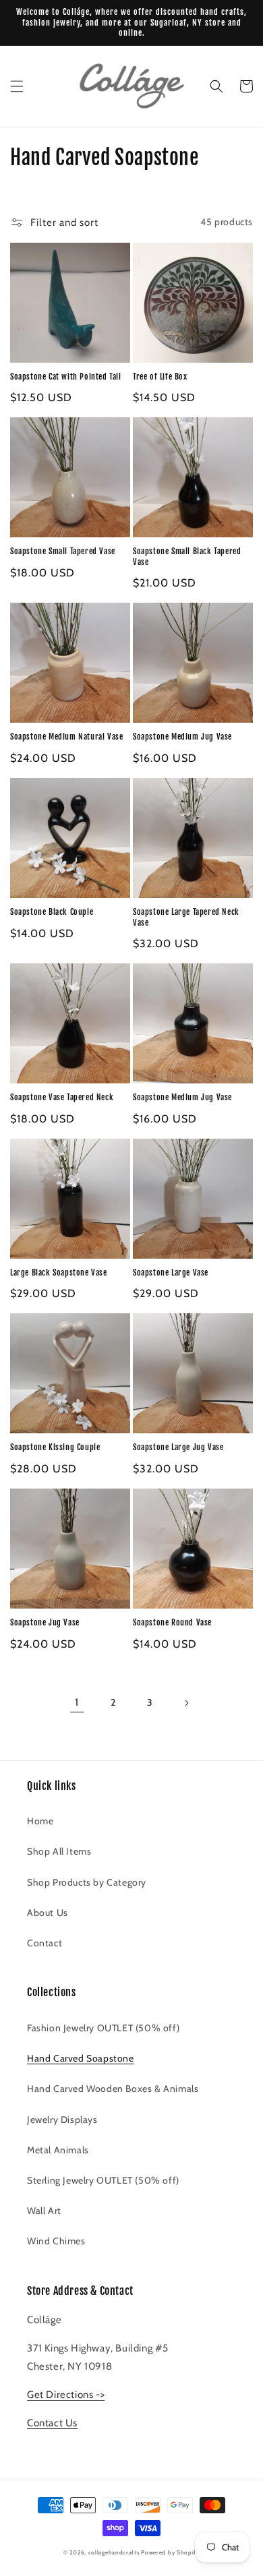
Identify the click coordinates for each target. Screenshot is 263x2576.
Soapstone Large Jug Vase (178, 1447)
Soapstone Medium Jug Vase (182, 737)
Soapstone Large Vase (171, 1272)
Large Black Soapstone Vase (59, 1272)
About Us (48, 1913)
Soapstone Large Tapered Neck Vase (186, 917)
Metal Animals (58, 2150)
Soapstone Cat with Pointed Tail (66, 377)
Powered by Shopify (170, 2552)
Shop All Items (59, 1851)
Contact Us (52, 2423)
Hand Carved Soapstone (81, 2058)
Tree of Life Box (160, 377)
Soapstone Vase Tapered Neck (62, 1097)
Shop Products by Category (87, 1882)
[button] (17, 86)
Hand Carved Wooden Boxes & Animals (113, 2089)
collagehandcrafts (114, 2552)
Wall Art (44, 2211)
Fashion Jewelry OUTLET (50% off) (103, 2028)
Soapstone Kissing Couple (55, 1447)
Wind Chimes (56, 2241)
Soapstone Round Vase (172, 1622)
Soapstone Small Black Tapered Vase (187, 557)
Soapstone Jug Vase (45, 1622)
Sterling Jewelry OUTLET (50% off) (103, 2180)
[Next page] (186, 1703)
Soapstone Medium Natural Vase (66, 737)
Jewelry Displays (62, 2120)
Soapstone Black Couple (52, 912)
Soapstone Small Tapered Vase (63, 551)
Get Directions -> (66, 2395)
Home (40, 1821)
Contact (45, 1943)
